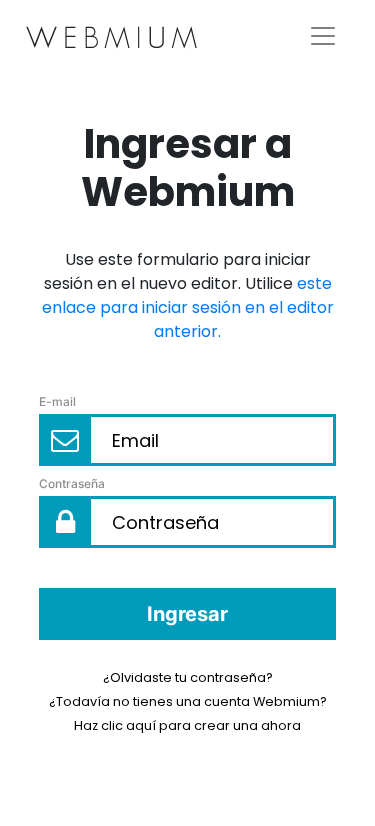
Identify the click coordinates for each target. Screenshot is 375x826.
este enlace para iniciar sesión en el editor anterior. (188, 307)
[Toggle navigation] (323, 36)
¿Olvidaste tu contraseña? (188, 677)
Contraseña (72, 483)
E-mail (57, 401)
